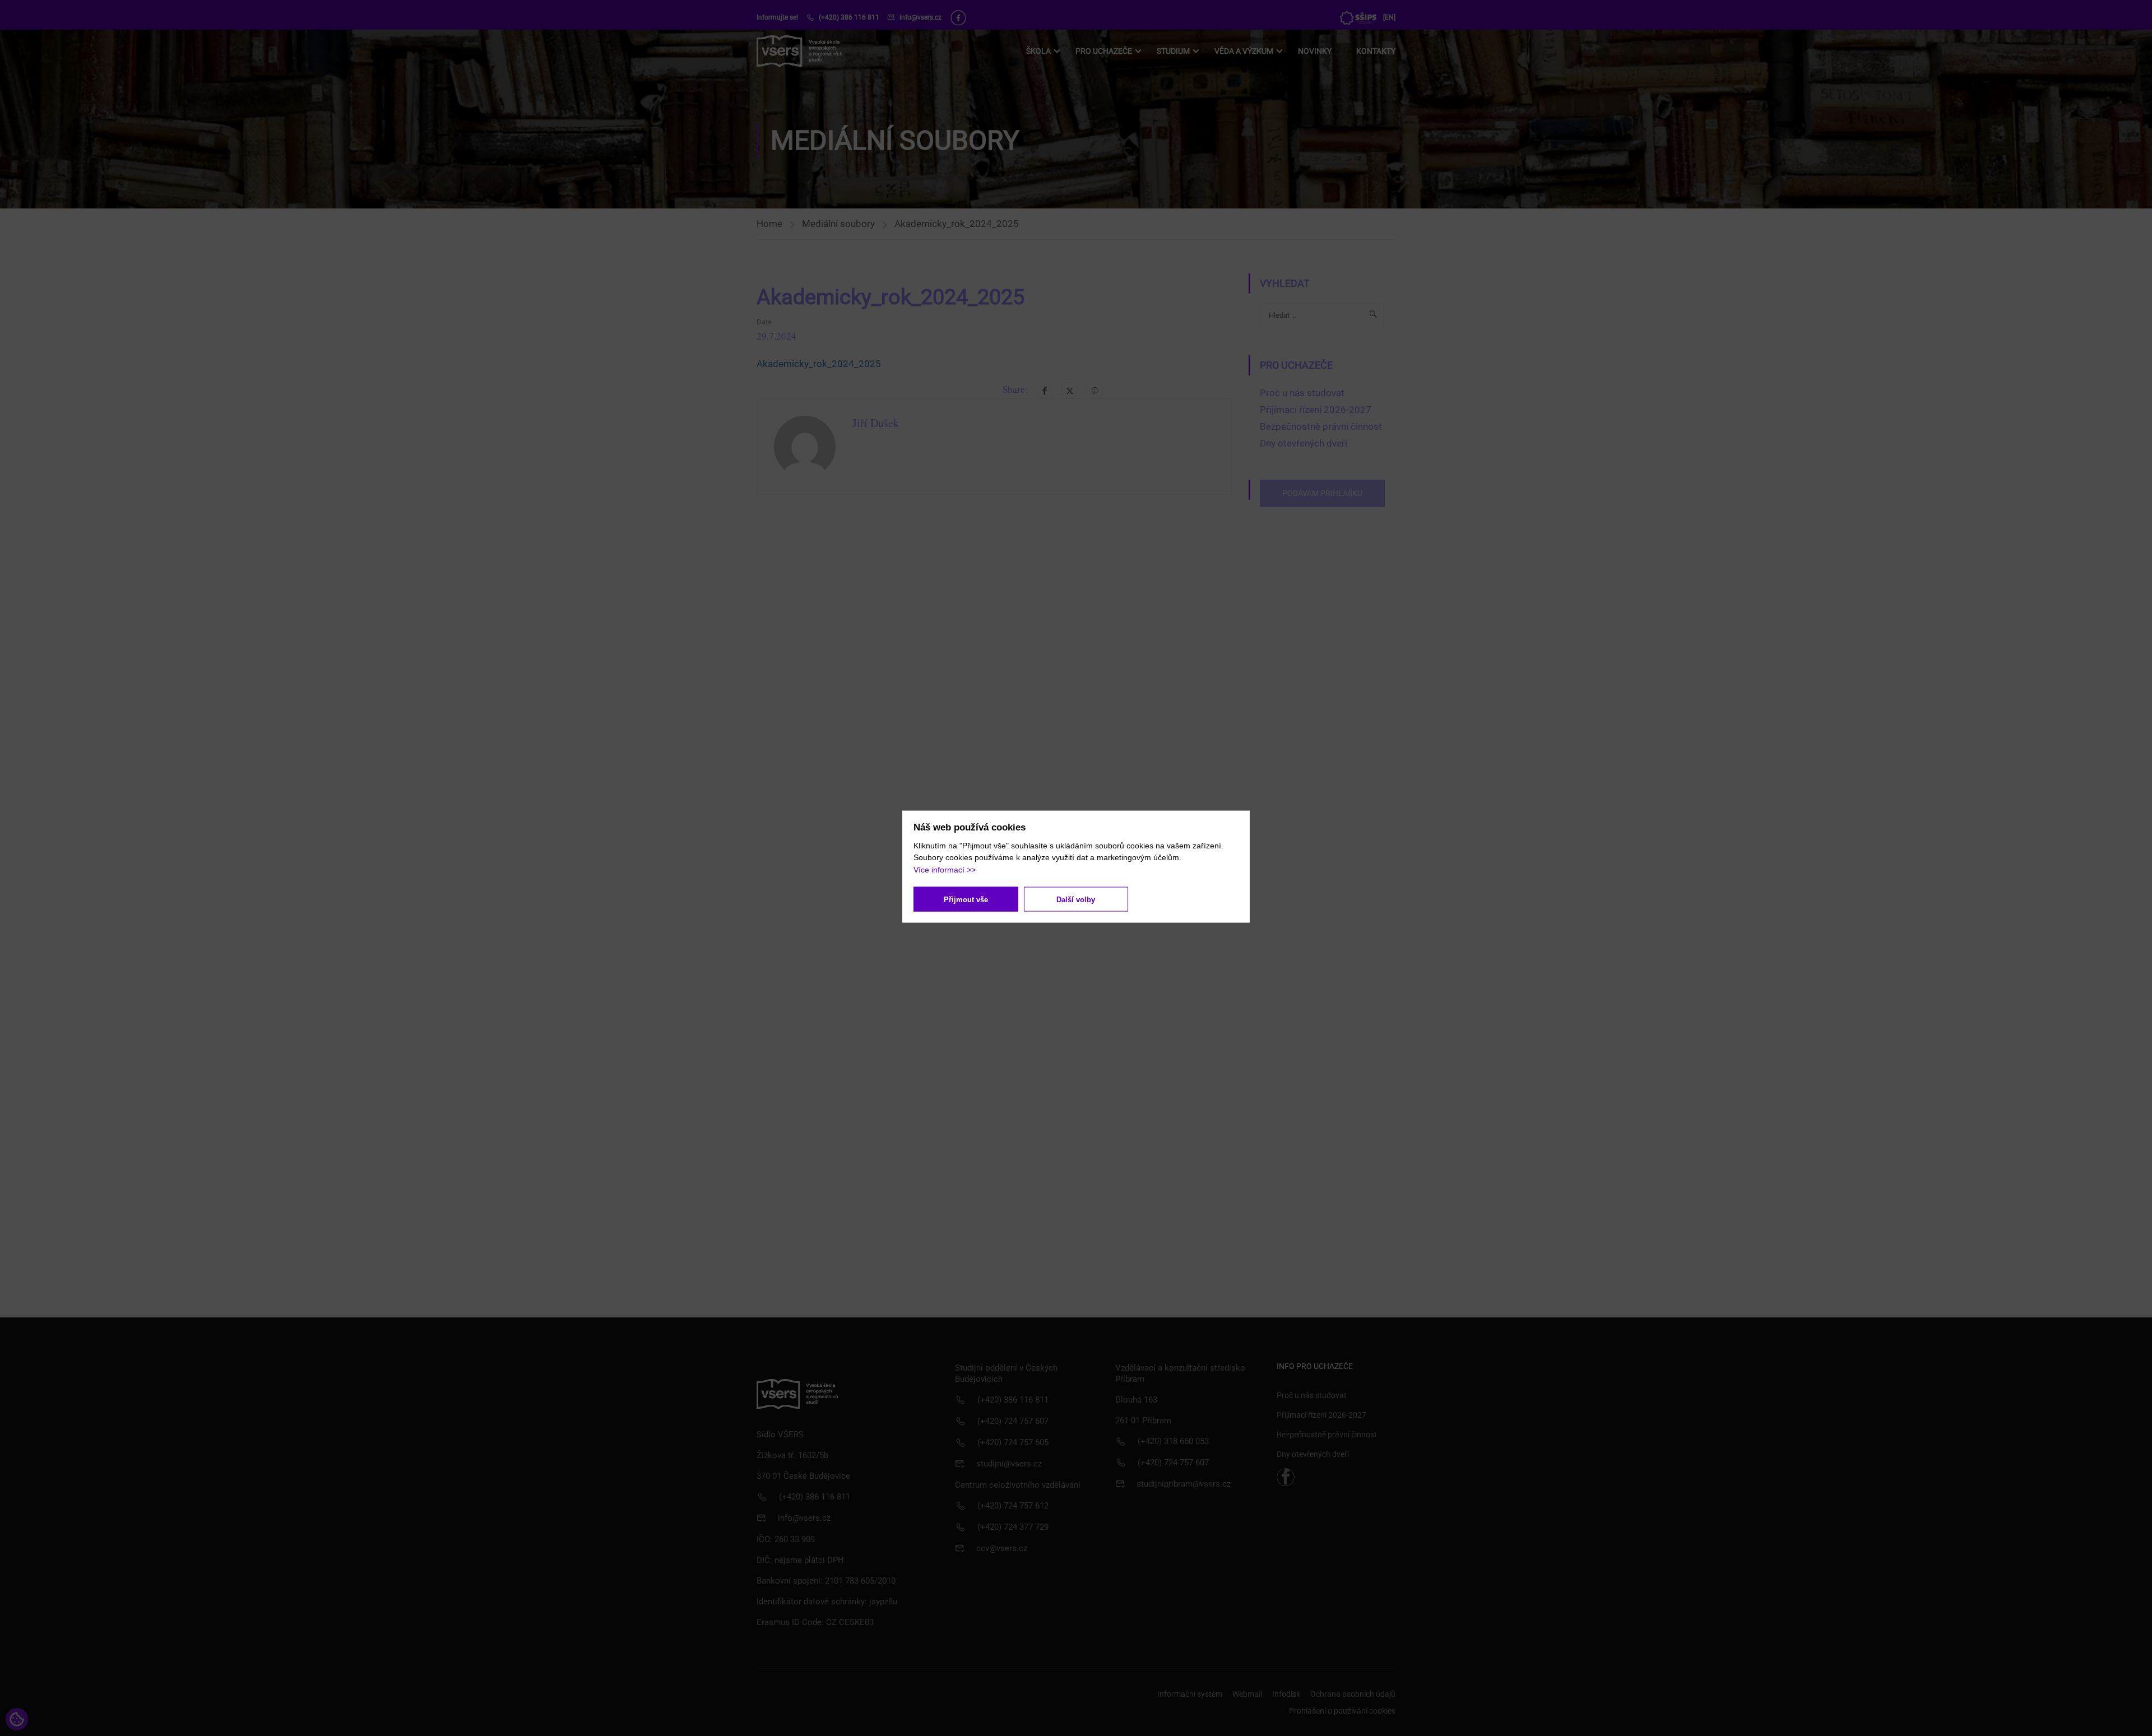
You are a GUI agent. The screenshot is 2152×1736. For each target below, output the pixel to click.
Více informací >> (945, 869)
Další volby (1076, 899)
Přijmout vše (966, 899)
